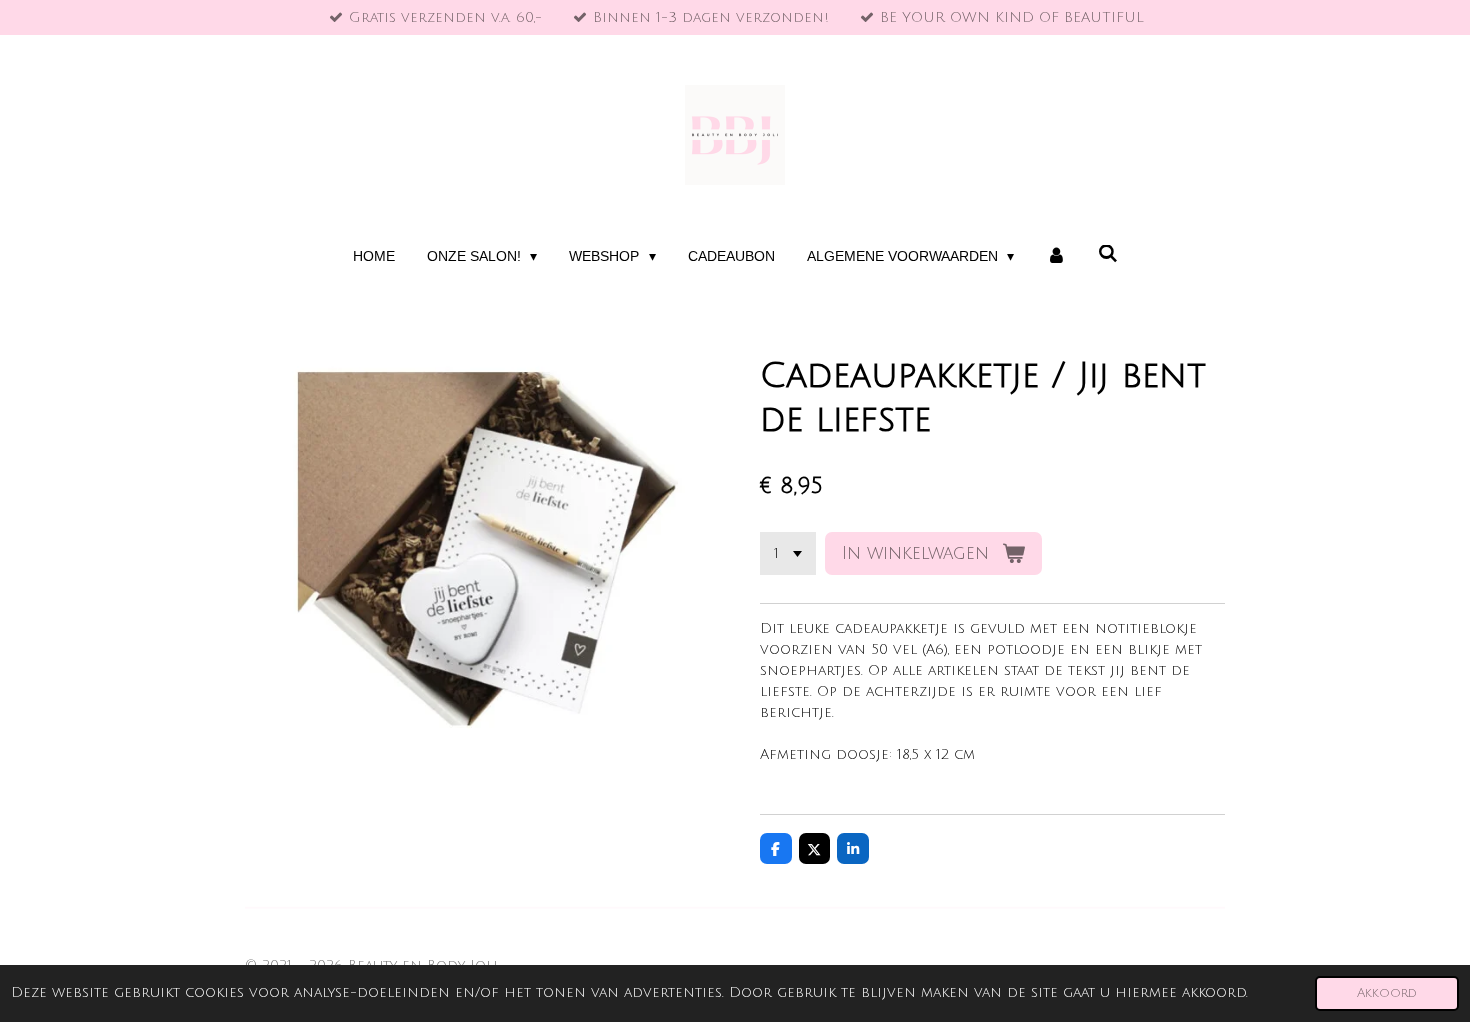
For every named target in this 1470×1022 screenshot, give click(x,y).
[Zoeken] (1108, 254)
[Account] (1056, 256)
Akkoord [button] (1387, 993)
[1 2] (788, 554)
